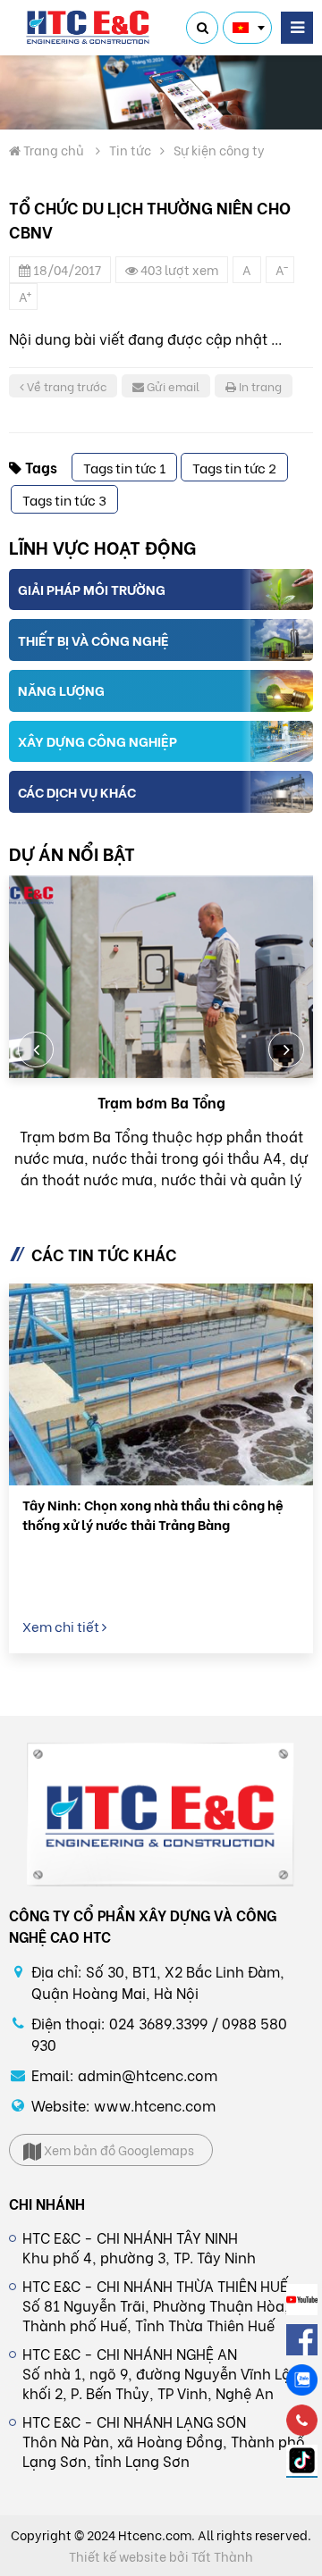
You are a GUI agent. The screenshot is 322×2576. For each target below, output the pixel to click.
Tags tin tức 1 (124, 467)
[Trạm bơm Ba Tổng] (161, 977)
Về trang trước (65, 385)
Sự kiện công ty (219, 150)
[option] (161, 1033)
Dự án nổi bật (72, 853)
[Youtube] (302, 2300)
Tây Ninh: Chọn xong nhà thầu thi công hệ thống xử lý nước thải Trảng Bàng (153, 1514)
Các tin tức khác (104, 1254)
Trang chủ (52, 150)
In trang (259, 385)
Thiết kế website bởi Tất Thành (161, 2556)
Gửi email (172, 385)
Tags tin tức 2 (234, 467)
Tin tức (130, 150)
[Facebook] (302, 2340)
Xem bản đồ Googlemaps (118, 2149)
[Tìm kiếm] (202, 28)
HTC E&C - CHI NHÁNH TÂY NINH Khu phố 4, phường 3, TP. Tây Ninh (139, 2247)
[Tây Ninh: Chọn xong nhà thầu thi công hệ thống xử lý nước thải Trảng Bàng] (161, 1385)
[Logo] (89, 28)
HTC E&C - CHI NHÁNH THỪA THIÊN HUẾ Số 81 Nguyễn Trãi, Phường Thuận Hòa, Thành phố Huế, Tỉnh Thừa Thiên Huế (156, 2305)
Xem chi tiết (62, 1626)
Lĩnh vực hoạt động (102, 546)
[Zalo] (302, 2380)
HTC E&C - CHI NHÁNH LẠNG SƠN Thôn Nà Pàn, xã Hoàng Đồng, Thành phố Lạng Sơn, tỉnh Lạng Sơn (164, 2441)
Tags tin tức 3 (64, 499)
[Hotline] (302, 2420)
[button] (36, 1050)
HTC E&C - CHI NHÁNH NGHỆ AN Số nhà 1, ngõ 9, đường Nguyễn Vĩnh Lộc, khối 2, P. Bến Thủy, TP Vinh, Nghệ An (163, 2373)
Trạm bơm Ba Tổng (161, 1102)
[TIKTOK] (302, 2461)
